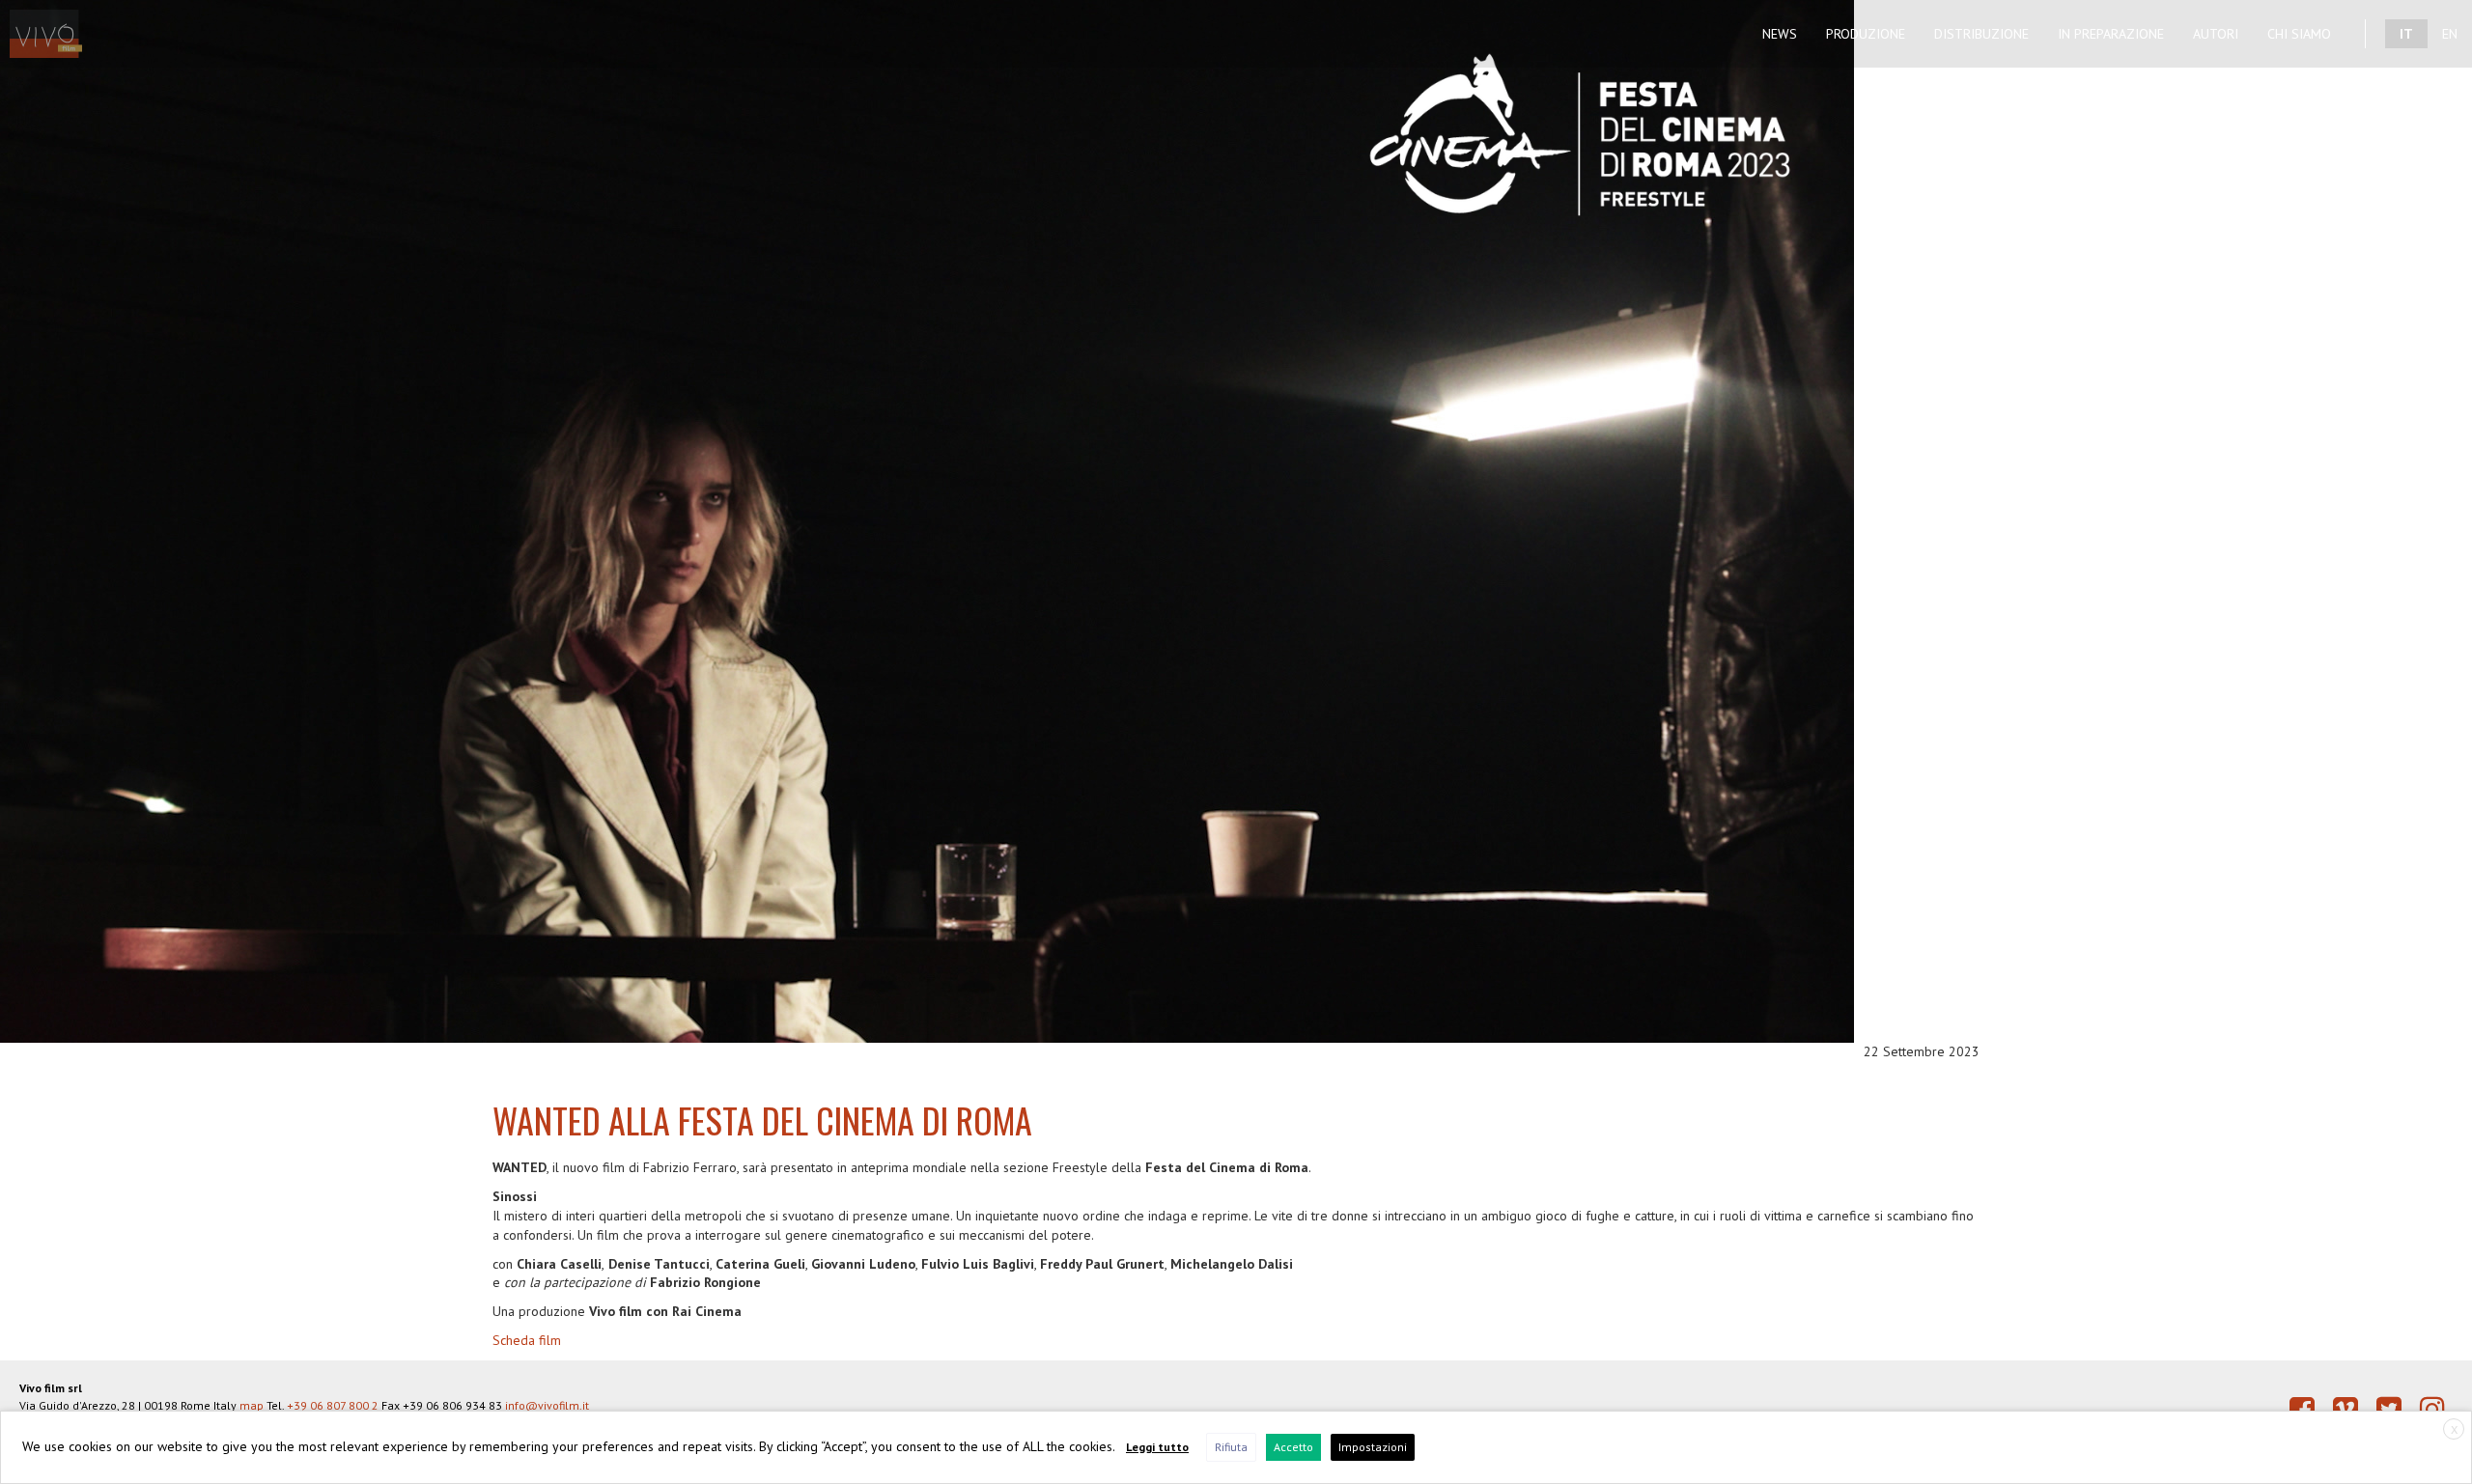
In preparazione (2111, 34)
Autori (2216, 34)
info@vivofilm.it (547, 1405)
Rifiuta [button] (1231, 1447)
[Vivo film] (56, 24)
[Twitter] (2389, 1409)
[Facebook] (2302, 1409)
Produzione (1866, 34)
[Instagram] (2432, 1409)
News (1780, 34)
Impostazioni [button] (1373, 1447)
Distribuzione (1981, 34)
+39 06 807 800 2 (333, 1405)
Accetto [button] (1293, 1447)
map (252, 1405)
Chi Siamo (2299, 34)
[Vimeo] (2346, 1409)
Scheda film (527, 1340)
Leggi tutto (1157, 1447)
